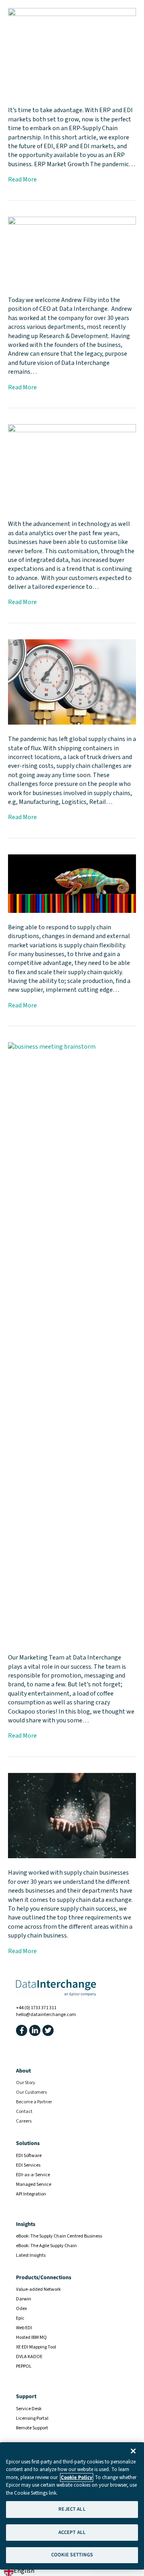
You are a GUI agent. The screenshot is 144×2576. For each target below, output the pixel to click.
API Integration (31, 2194)
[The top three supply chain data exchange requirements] (72, 1815)
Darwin (24, 2299)
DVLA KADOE (29, 2357)
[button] (22, 2030)
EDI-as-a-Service (33, 2175)
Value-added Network (38, 2289)
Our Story (26, 2083)
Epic (20, 2318)
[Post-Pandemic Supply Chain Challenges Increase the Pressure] (72, 681)
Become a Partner (34, 2102)
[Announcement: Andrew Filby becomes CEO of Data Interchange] (72, 251)
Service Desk (29, 2409)
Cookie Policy (77, 2477)
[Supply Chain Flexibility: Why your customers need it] (72, 883)
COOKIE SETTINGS (72, 2555)
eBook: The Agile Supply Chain (46, 2246)
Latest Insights (31, 2255)
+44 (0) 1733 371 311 (36, 2008)
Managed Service (34, 2184)
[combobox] (19, 2571)
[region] (72, 2506)
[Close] (133, 2451)
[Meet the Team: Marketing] (72, 1342)
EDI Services (28, 2165)
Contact (24, 2112)
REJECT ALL (72, 2509)
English (24, 2571)
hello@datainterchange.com (46, 2015)
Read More (22, 179)
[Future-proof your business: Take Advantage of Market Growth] (72, 52)
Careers (24, 2121)
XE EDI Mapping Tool (36, 2347)
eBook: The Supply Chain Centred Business (59, 2236)
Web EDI (24, 2328)
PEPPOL (24, 2366)
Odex (21, 2309)
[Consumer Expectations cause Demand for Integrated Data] (72, 467)
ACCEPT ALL (72, 2532)
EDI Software (29, 2156)
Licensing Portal (32, 2418)
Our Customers (31, 2092)
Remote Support (32, 2428)
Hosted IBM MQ (31, 2337)
